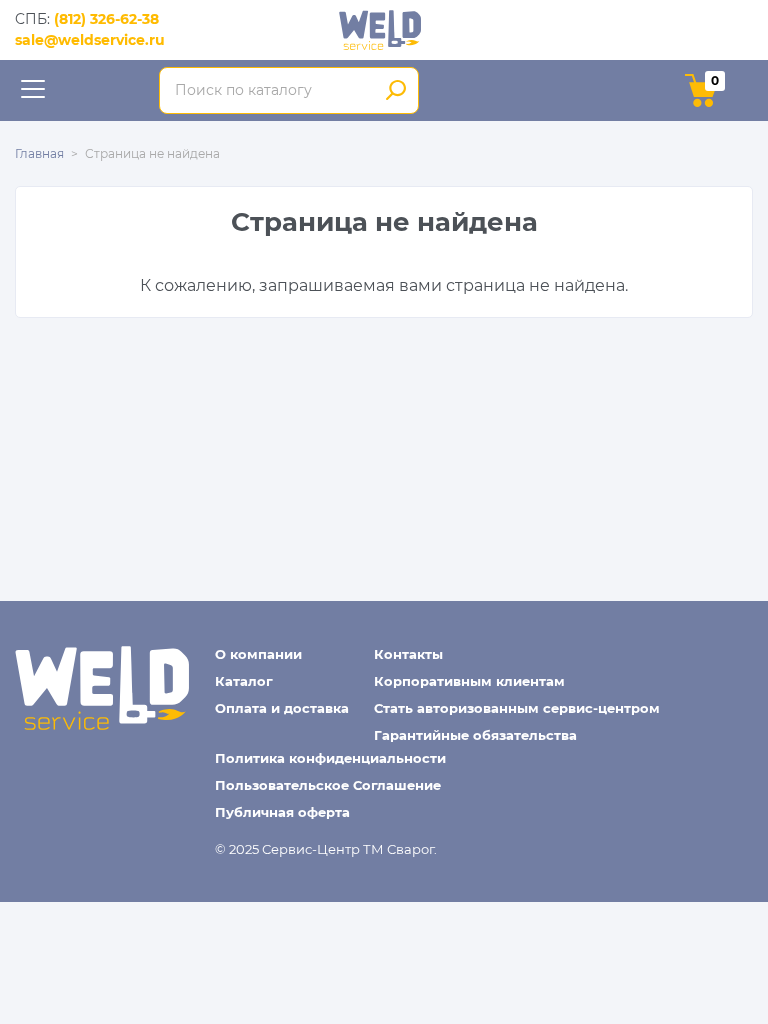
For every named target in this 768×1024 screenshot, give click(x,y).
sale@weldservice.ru (90, 40)
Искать (396, 91)
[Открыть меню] (32, 90)
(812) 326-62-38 (106, 19)
